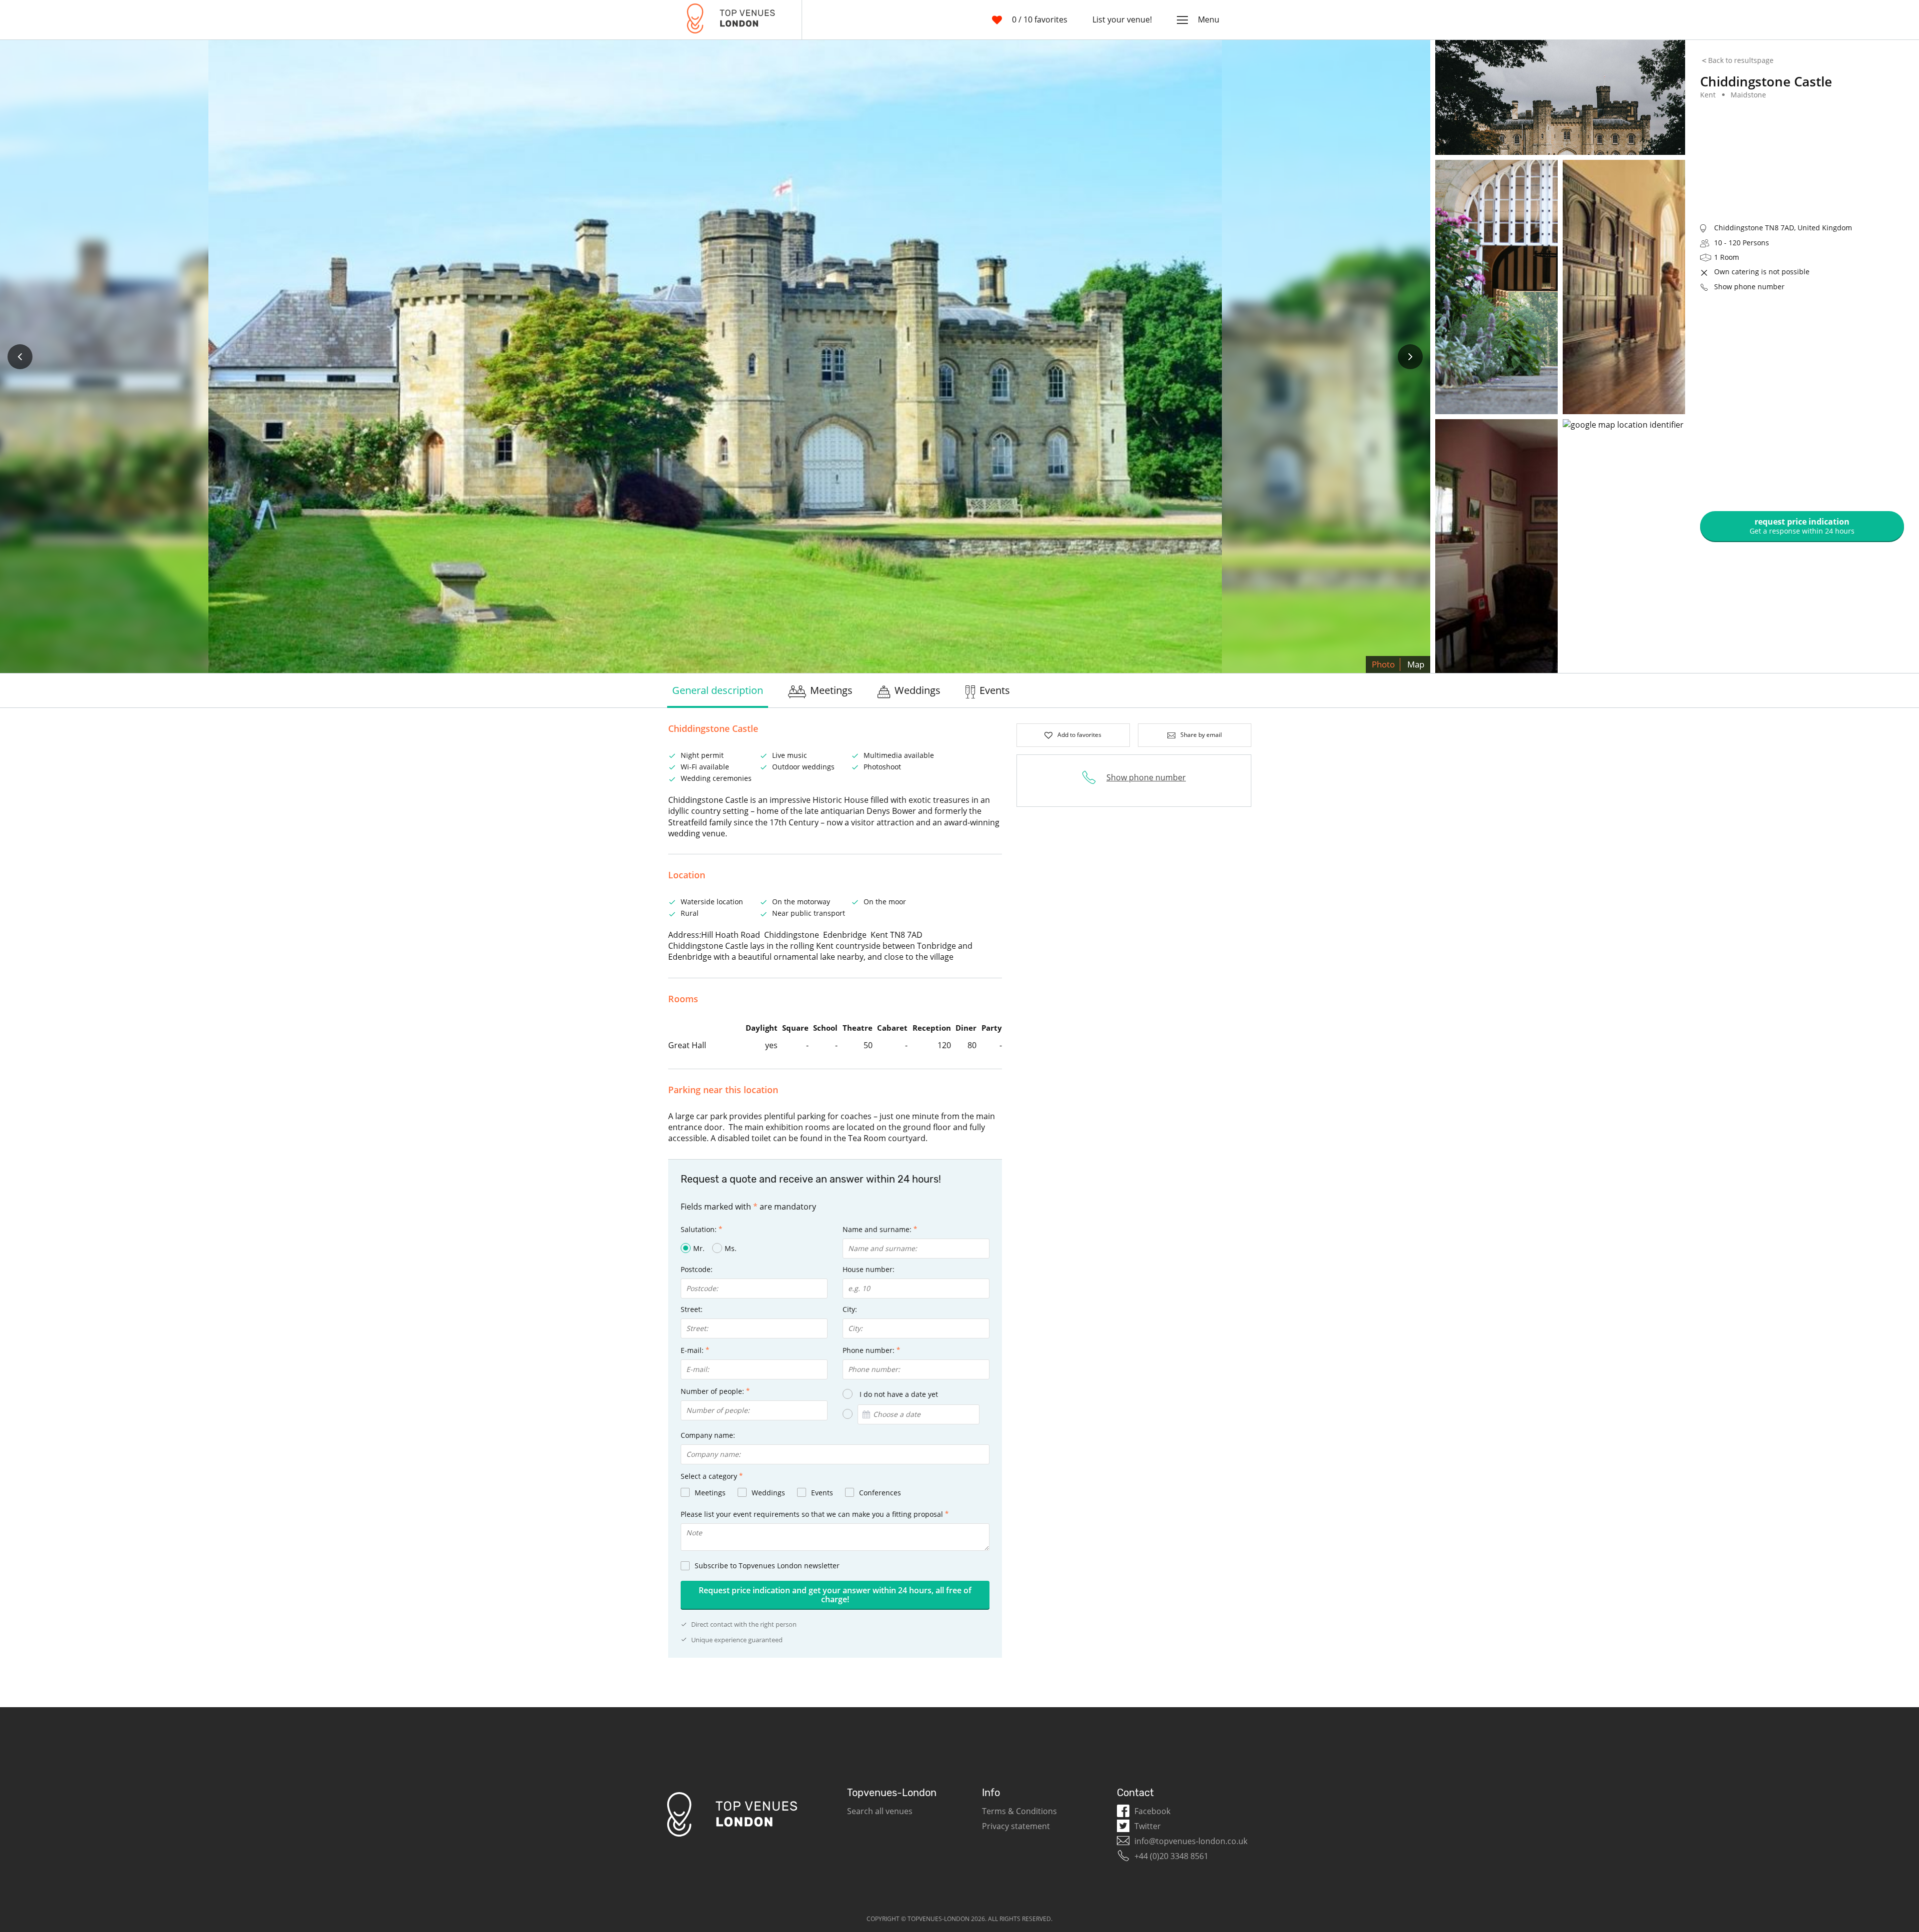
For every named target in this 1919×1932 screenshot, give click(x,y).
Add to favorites (1079, 735)
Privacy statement (1016, 1826)
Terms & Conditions (1019, 1811)
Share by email (1201, 735)
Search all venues (880, 1811)
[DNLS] (731, 20)
